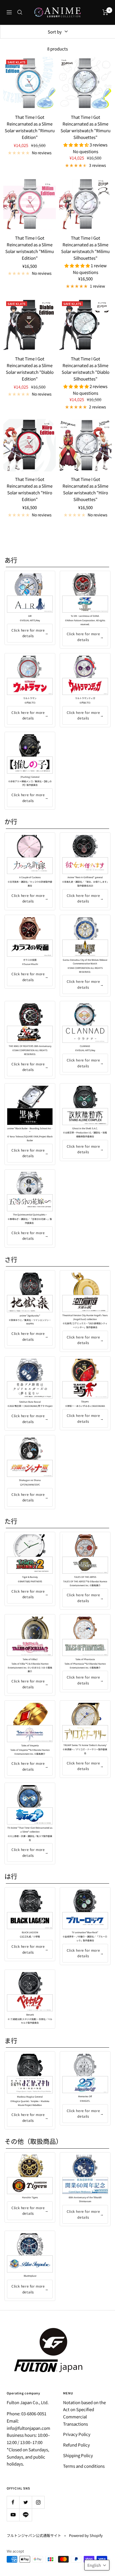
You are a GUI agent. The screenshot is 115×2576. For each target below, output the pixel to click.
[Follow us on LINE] (26, 2515)
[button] (97, 2565)
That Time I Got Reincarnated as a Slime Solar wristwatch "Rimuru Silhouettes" (86, 127)
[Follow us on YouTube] (13, 2515)
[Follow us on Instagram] (38, 2502)
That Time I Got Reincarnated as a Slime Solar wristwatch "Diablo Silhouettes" (86, 369)
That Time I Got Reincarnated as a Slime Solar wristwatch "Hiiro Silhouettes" (85, 489)
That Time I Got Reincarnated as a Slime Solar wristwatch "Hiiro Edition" (30, 489)
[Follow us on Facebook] (13, 2502)
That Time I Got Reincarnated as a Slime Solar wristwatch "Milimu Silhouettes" (85, 248)
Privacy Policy (77, 2434)
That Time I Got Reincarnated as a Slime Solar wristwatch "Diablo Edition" (30, 369)
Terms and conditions (84, 2466)
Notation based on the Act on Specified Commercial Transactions (84, 2413)
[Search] (20, 12)
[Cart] (105, 12)
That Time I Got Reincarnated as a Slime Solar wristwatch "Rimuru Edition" (30, 127)
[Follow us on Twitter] (26, 2502)
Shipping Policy (78, 2455)
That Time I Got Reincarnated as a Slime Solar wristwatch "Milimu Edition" (30, 248)
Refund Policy (76, 2445)
